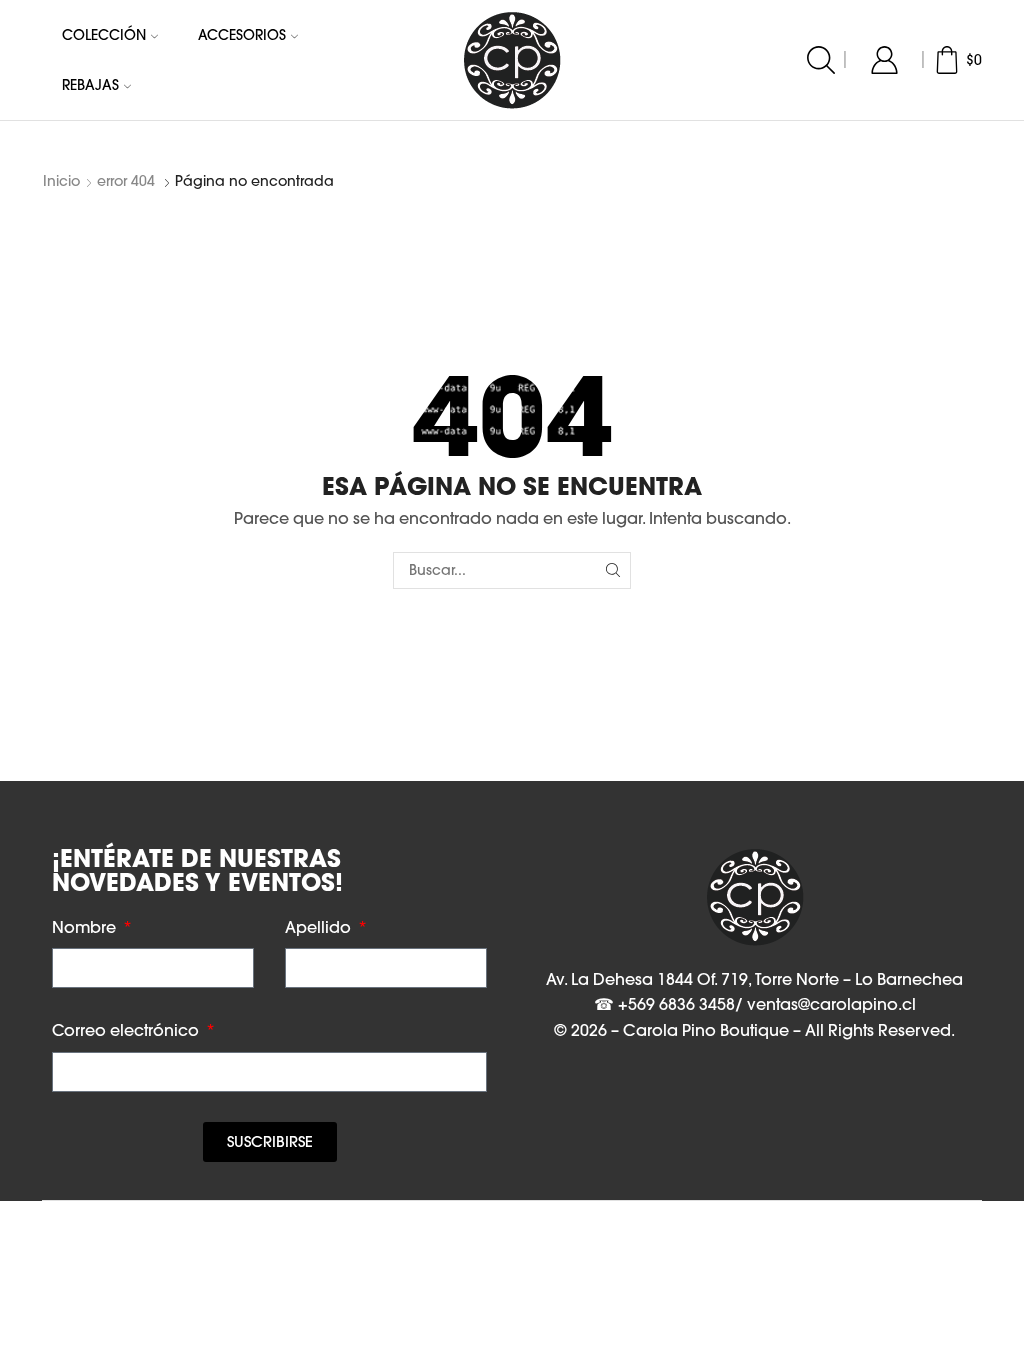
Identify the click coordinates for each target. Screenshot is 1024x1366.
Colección (104, 35)
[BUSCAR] (612, 570)
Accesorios (242, 35)
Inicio (61, 181)
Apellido (320, 927)
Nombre (86, 927)
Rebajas (90, 85)
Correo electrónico (127, 1030)
